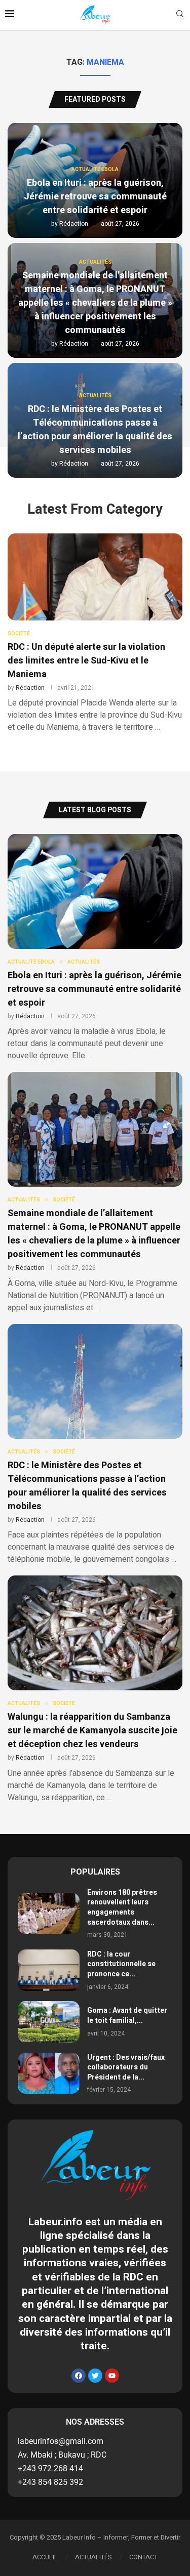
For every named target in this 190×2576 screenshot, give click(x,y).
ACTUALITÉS (93, 2557)
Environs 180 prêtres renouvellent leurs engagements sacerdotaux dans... (122, 1907)
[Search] (180, 15)
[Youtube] (112, 2376)
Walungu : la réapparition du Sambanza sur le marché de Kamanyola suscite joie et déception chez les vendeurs (92, 1731)
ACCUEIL (45, 2557)
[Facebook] (79, 2376)
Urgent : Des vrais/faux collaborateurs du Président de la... (126, 2067)
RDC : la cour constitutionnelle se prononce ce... (121, 1964)
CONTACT (143, 2557)
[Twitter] (95, 2376)
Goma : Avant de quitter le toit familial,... (127, 2016)
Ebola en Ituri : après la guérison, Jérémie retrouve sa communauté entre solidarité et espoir (95, 197)
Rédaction (74, 224)
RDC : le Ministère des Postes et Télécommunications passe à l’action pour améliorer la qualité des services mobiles (95, 430)
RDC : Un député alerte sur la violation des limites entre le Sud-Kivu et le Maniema (86, 661)
